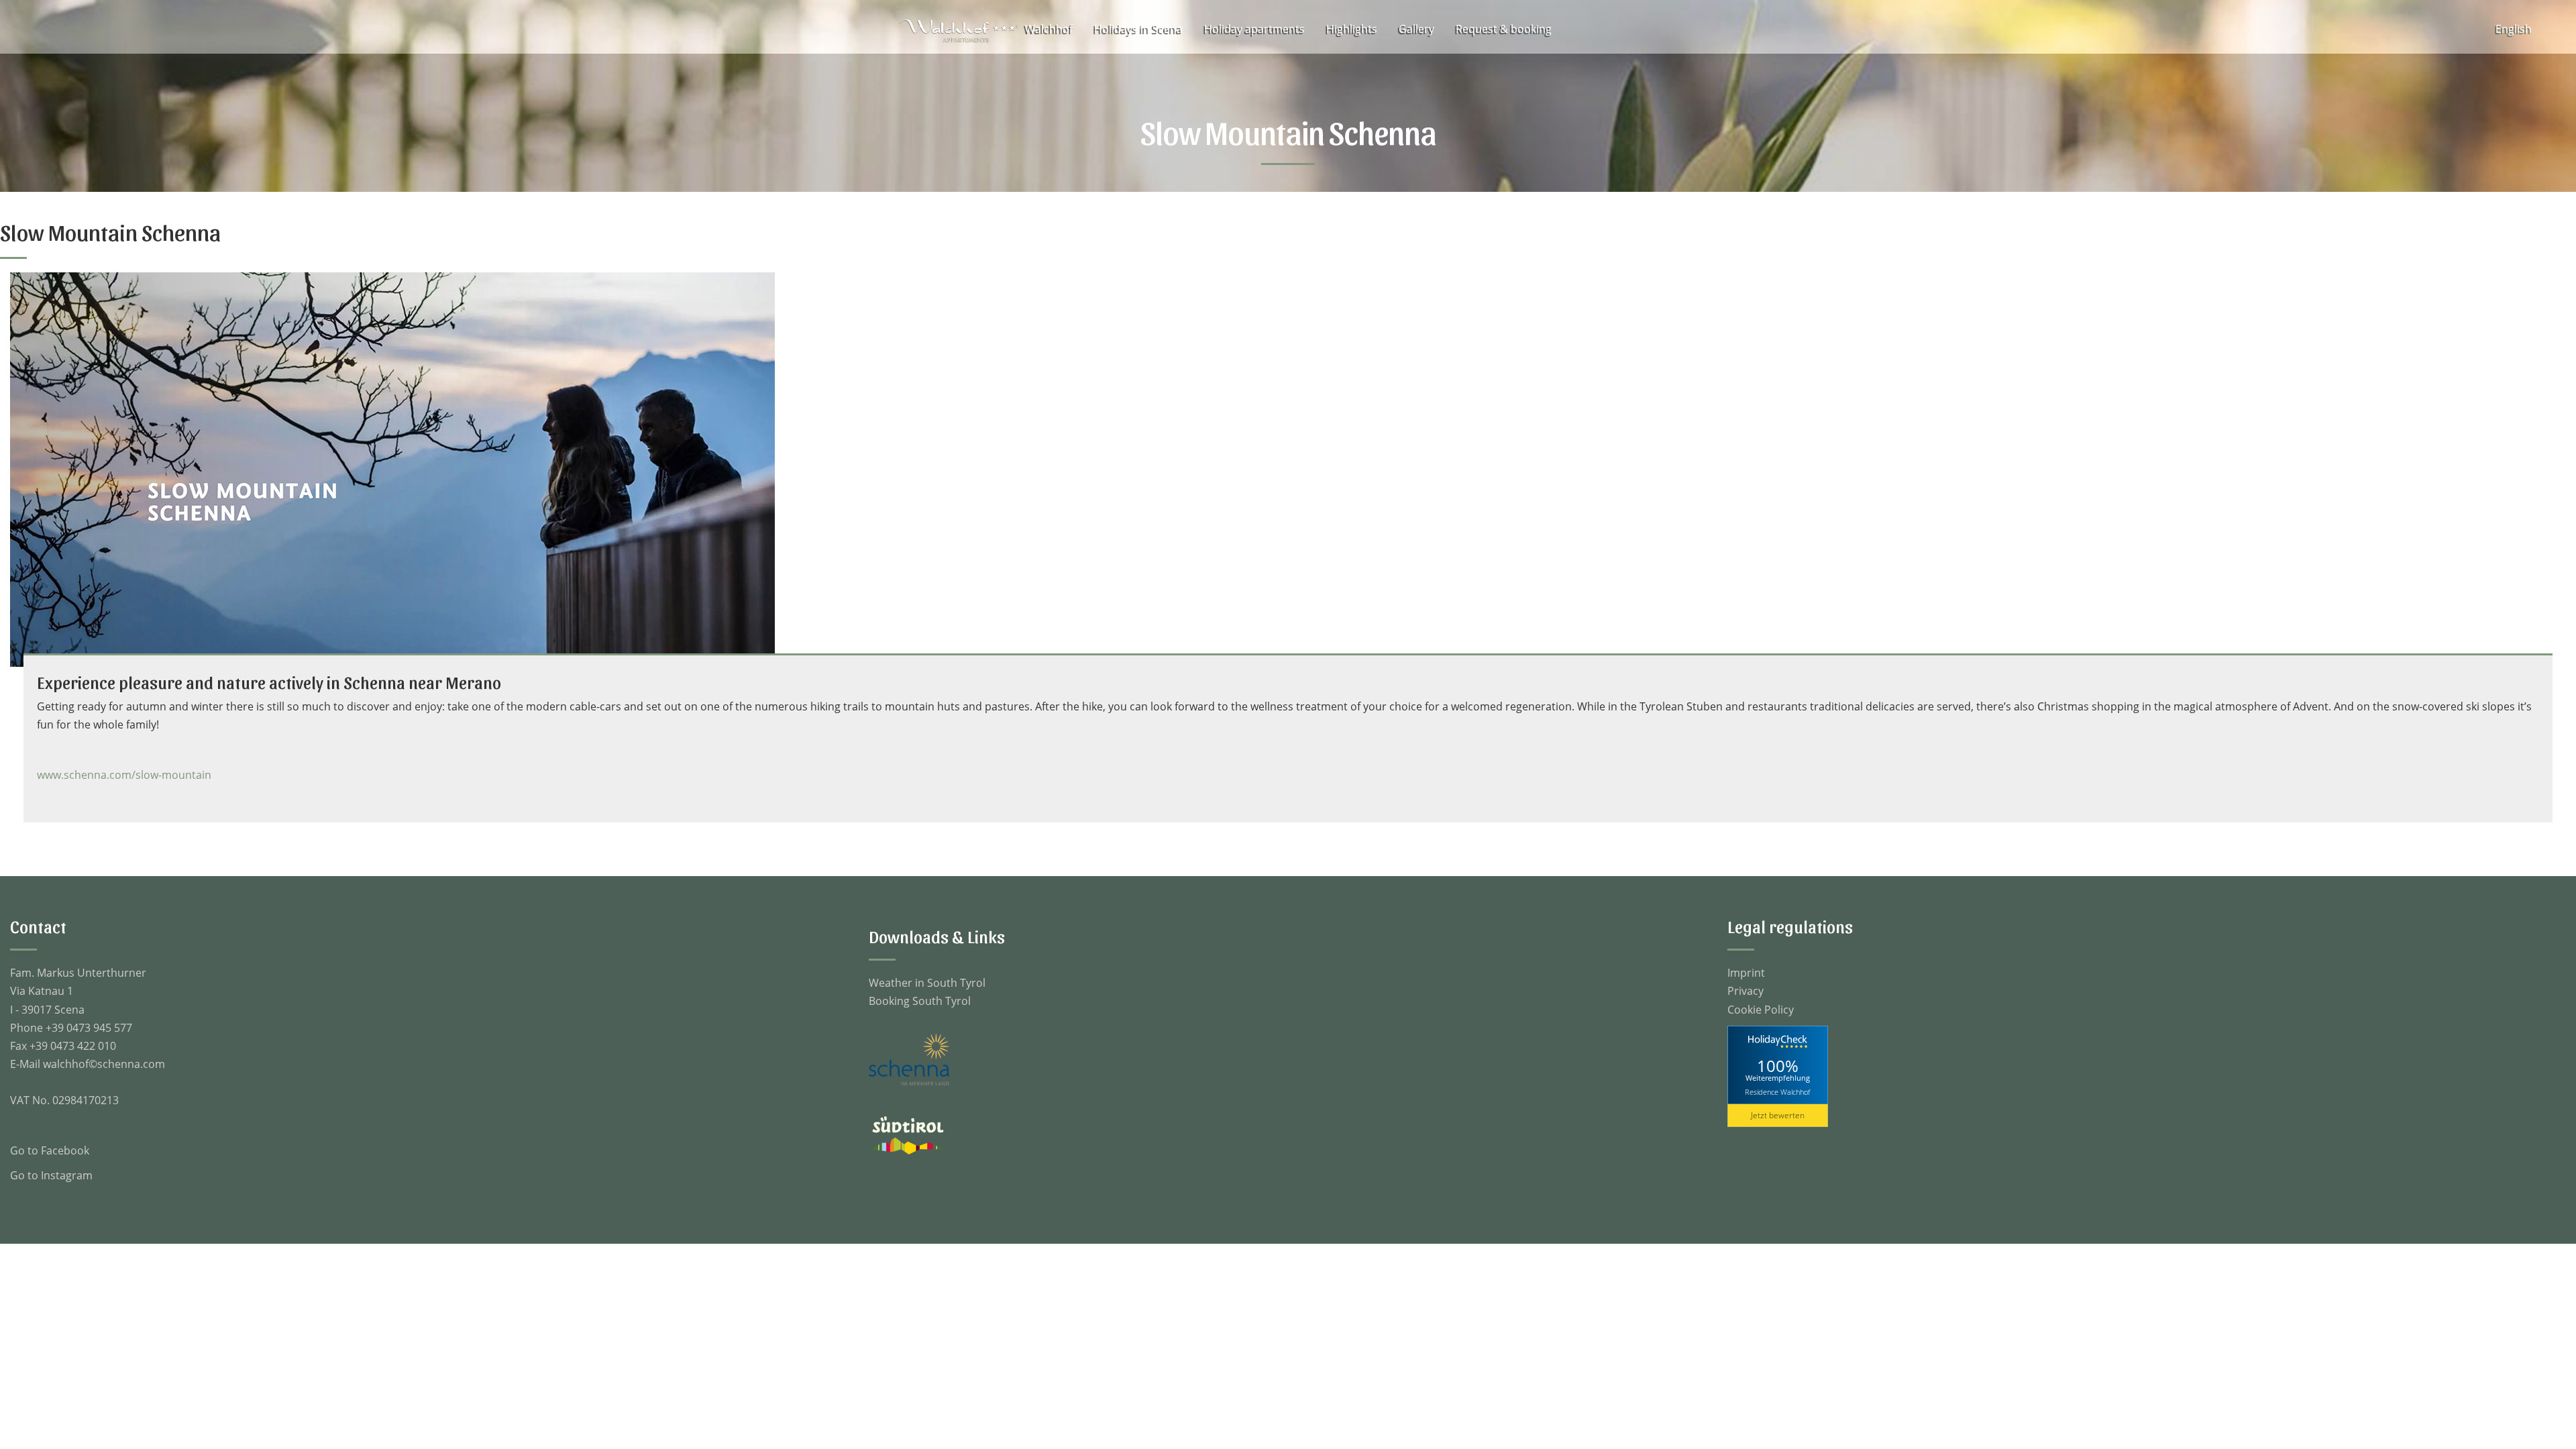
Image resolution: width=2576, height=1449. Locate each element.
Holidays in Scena (1138, 29)
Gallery (1416, 29)
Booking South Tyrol (920, 1001)
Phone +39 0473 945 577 (71, 1028)
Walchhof (1049, 29)
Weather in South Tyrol (927, 983)
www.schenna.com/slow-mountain (124, 775)
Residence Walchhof (1777, 1092)
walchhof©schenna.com (104, 1064)
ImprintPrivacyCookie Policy (1761, 991)
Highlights (1352, 29)
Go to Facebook (50, 1150)
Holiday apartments (1254, 29)
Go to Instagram (51, 1175)
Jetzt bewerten (1778, 1115)
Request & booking (1504, 29)
